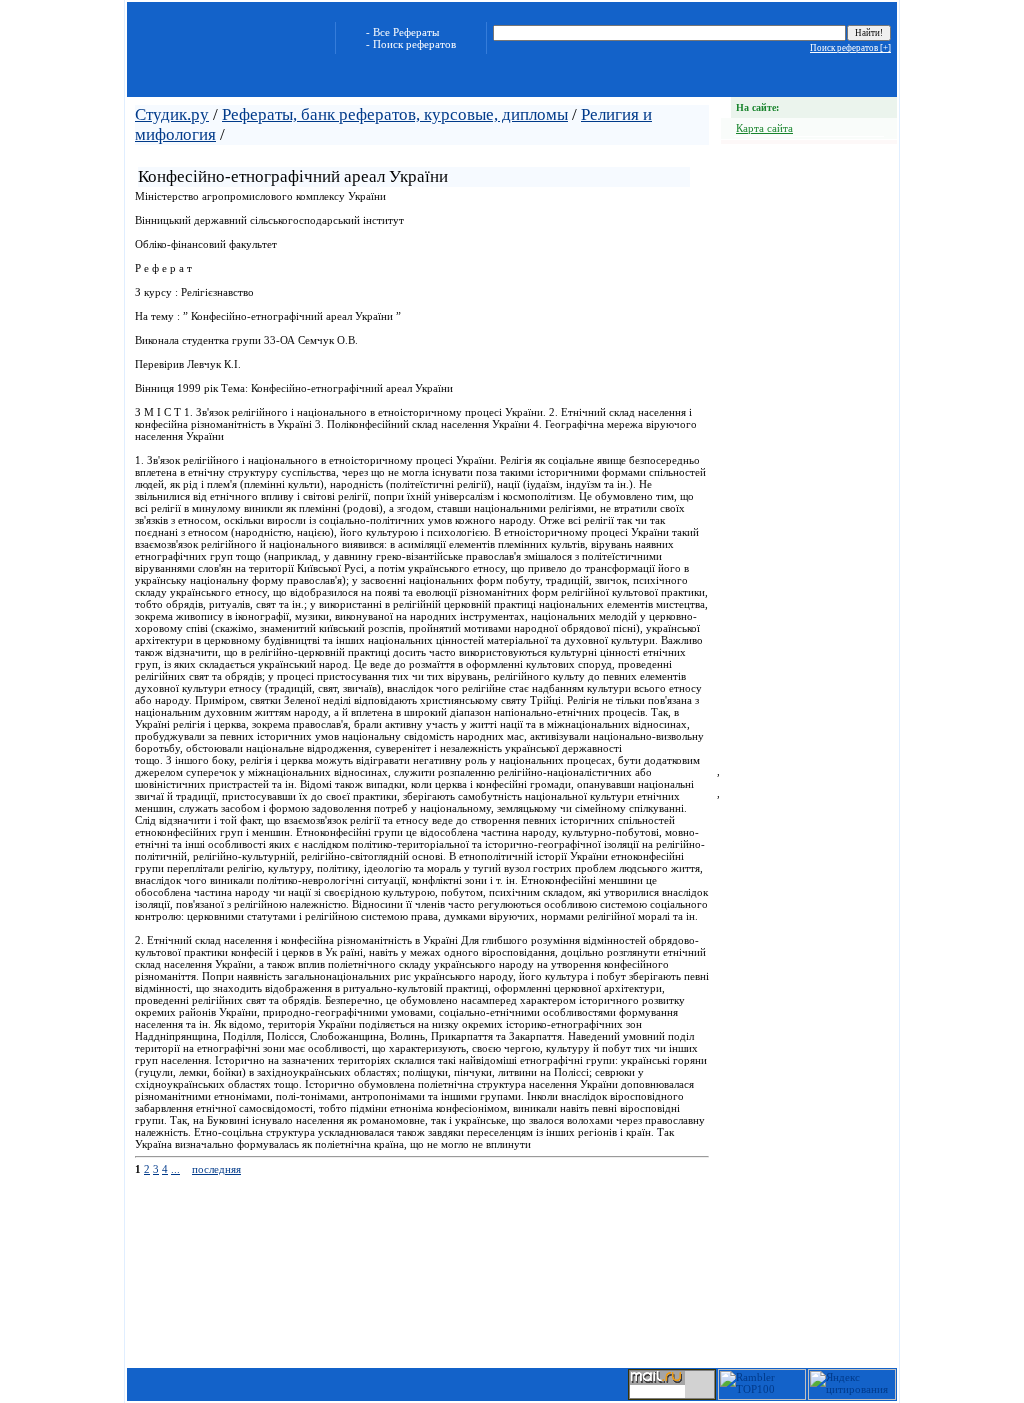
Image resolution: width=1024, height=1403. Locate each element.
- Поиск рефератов (411, 44)
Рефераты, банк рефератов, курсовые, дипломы (395, 114)
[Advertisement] (371, 154)
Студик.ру (172, 114)
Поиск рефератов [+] (850, 48)
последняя (216, 1169)
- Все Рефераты (402, 32)
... (175, 1169)
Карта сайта (764, 128)
